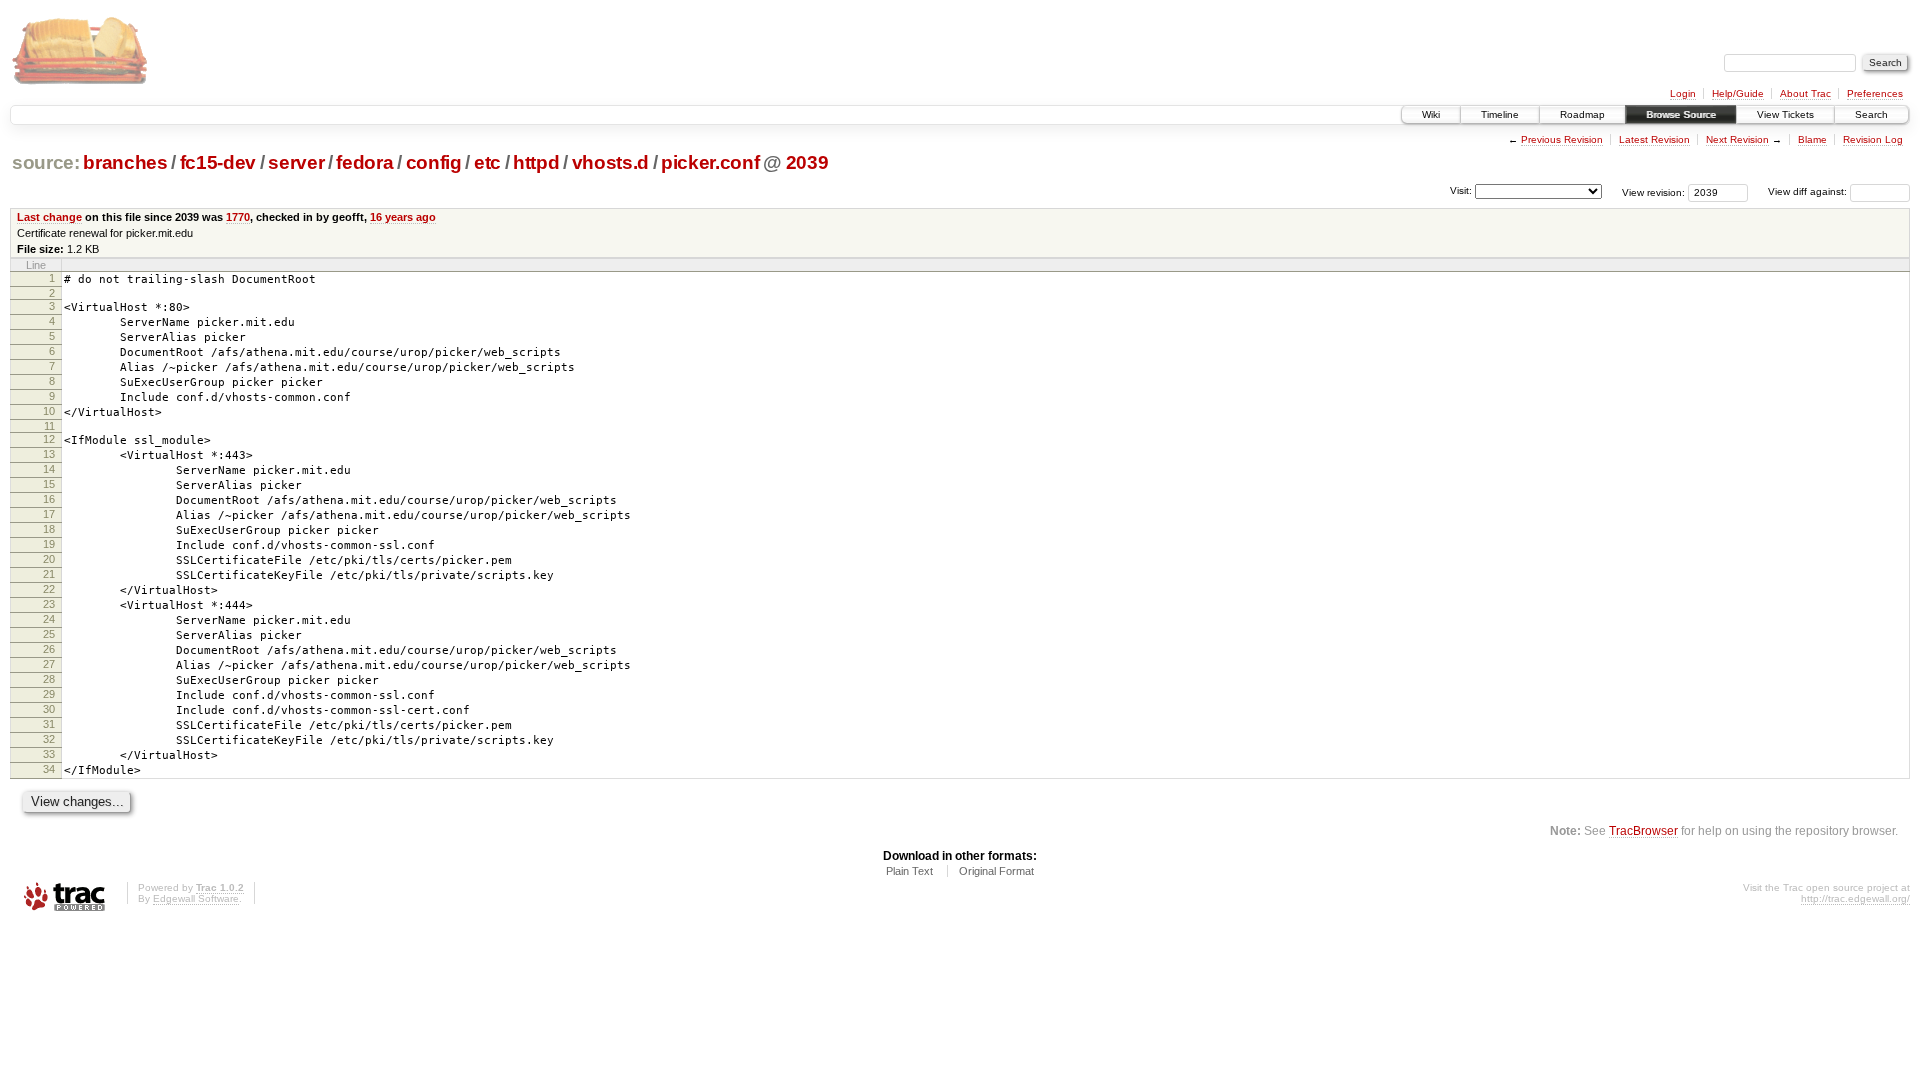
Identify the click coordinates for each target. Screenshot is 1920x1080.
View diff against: (1809, 191)
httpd (536, 162)
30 (49, 709)
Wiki (1431, 114)
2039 (807, 162)
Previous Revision (1562, 139)
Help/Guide (1738, 93)
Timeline (1500, 114)
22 (49, 589)
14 (49, 469)
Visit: (1461, 190)
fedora (364, 162)
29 (49, 694)
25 (49, 634)
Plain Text (909, 871)
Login (1683, 93)
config (434, 162)
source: (46, 162)
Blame (1812, 139)
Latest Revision (1654, 139)
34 (49, 769)
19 (49, 544)
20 (49, 559)
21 (49, 574)
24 (49, 619)
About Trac (1805, 93)
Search (1871, 114)
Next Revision (1737, 139)
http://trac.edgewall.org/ (1855, 898)
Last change (49, 217)
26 (49, 649)
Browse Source (1681, 114)
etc (487, 162)
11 (49, 426)
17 (49, 514)
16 (49, 499)
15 (49, 484)
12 (49, 439)
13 (49, 454)
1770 (238, 217)
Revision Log (1873, 139)
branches (125, 162)
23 (49, 604)
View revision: (1653, 191)
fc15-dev (218, 162)
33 (49, 754)
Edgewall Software (196, 898)
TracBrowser (1643, 830)
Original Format (996, 871)
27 (49, 664)
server (296, 162)
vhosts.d (610, 162)
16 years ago (403, 217)
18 (49, 529)
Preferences (1875, 93)
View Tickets (1785, 114)
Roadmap (1582, 114)
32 (49, 739)
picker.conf (710, 162)
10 (49, 411)
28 (49, 679)
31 (49, 724)
